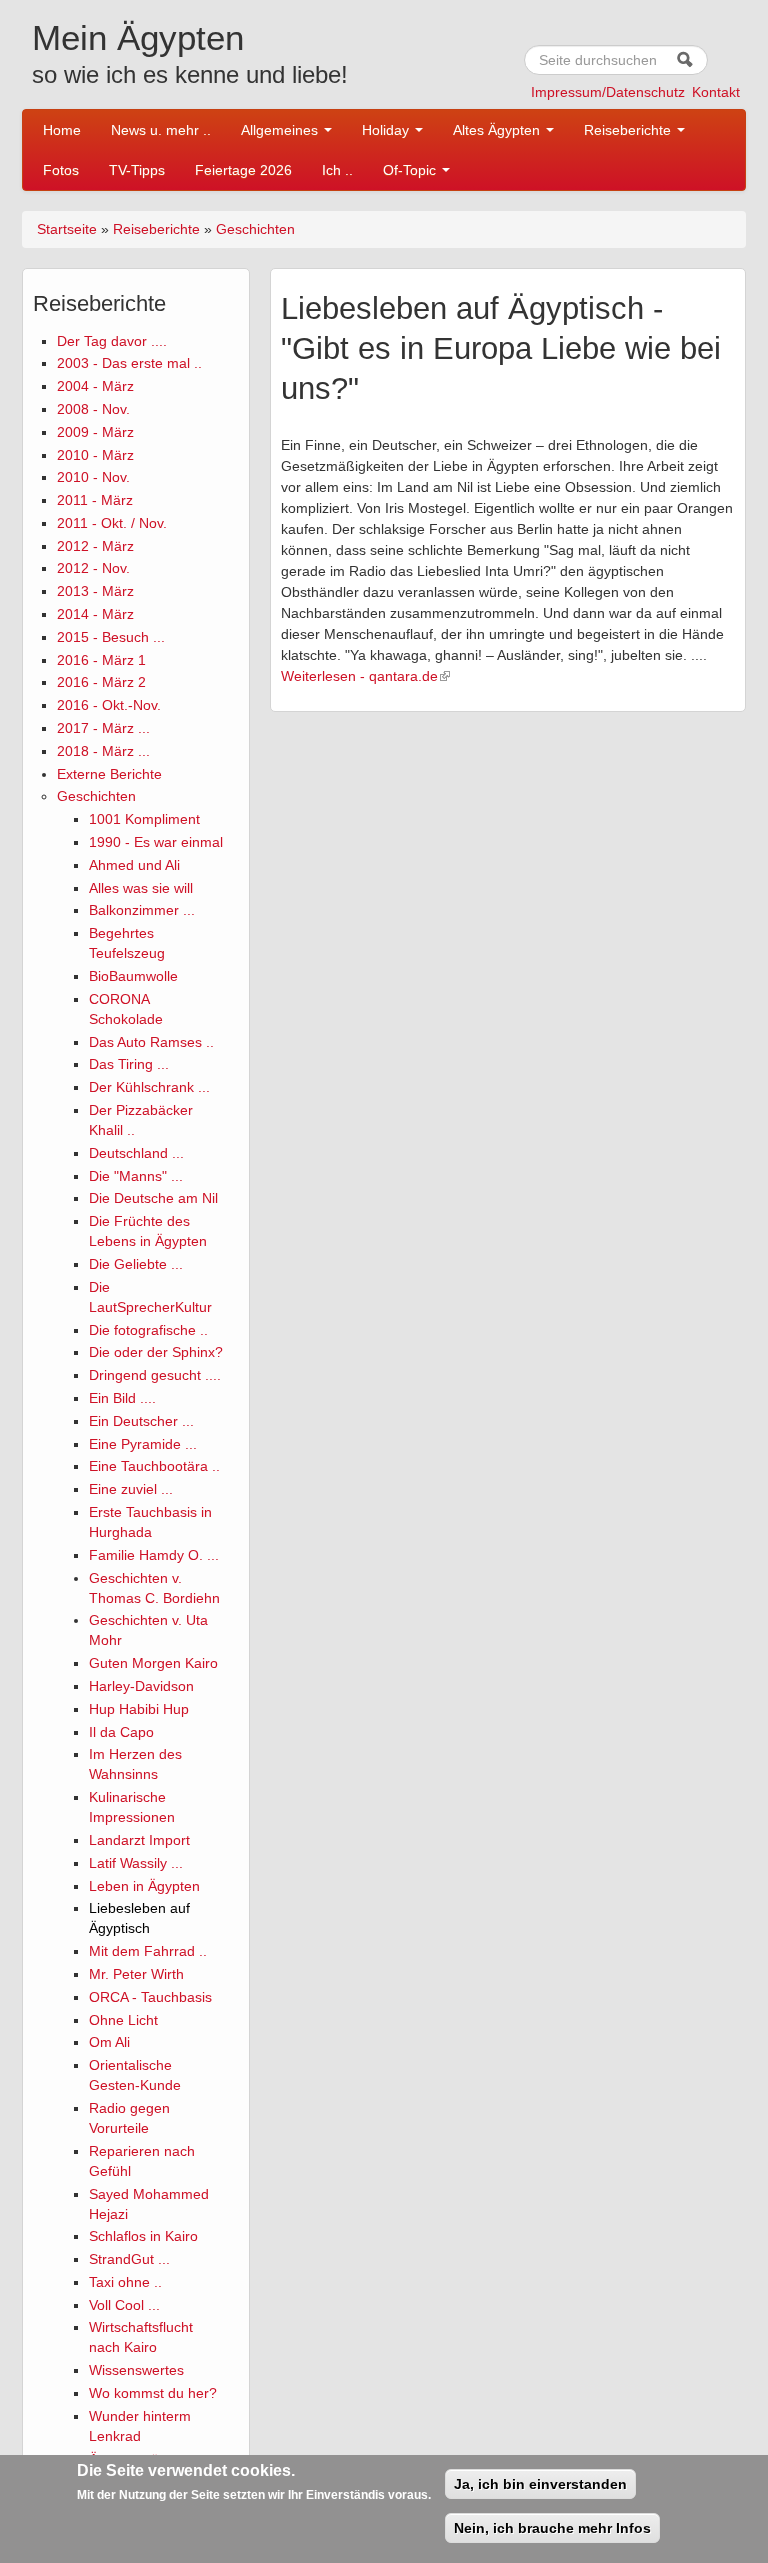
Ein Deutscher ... (141, 1421)
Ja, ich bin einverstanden (540, 2484)
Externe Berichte (109, 774)
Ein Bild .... (122, 1398)
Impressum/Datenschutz (608, 92)
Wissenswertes (136, 2370)
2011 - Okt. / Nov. (112, 523)
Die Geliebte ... (136, 1264)
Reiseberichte (629, 130)
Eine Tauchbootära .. (154, 1466)
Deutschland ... (136, 1153)
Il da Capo (121, 1732)
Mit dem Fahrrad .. (148, 1951)
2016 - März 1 (101, 660)
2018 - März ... (103, 751)
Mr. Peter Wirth (136, 1974)
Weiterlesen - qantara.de (359, 676)
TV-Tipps (137, 170)
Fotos (61, 170)
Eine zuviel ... (131, 1489)
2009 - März (95, 432)
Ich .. (337, 170)
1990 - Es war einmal (156, 842)
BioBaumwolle (133, 976)
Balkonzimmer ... (142, 910)
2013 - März (95, 591)
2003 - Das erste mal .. (129, 363)
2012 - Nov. (93, 568)
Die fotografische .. (148, 1330)
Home (62, 130)
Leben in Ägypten (144, 1886)
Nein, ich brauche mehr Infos (552, 2528)
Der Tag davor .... (112, 341)
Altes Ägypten (498, 130)
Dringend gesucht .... (155, 1375)
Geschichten (255, 229)
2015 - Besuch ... (111, 637)
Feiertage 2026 (243, 170)
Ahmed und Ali (134, 865)
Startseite (67, 229)
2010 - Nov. (93, 477)
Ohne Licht (123, 2020)
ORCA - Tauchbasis (150, 1997)
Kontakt (716, 92)
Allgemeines (281, 130)
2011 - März (95, 500)
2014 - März (95, 614)
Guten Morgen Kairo (153, 1663)
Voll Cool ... (124, 2305)
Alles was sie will (141, 888)
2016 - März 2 (101, 682)
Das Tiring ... (129, 1064)
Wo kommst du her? (153, 2393)
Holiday (387, 130)
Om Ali (109, 2042)
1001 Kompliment (144, 819)
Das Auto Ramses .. (151, 1042)
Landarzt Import (139, 1840)
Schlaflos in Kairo (143, 2236)
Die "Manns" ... (136, 1176)
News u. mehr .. (161, 130)
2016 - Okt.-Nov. (109, 705)
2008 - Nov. (93, 409)
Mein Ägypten (138, 37)
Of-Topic (411, 170)
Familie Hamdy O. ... (154, 1555)
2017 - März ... (103, 728)
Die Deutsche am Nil (153, 1198)
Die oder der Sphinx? (156, 1352)
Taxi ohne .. (125, 2282)
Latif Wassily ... (136, 1863)
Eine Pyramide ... (143, 1444)
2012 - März (95, 546)
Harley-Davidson (141, 1686)
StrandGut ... (129, 2259)
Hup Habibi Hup (139, 1709)
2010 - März (95, 455)
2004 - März (95, 386)
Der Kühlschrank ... (149, 1087)
